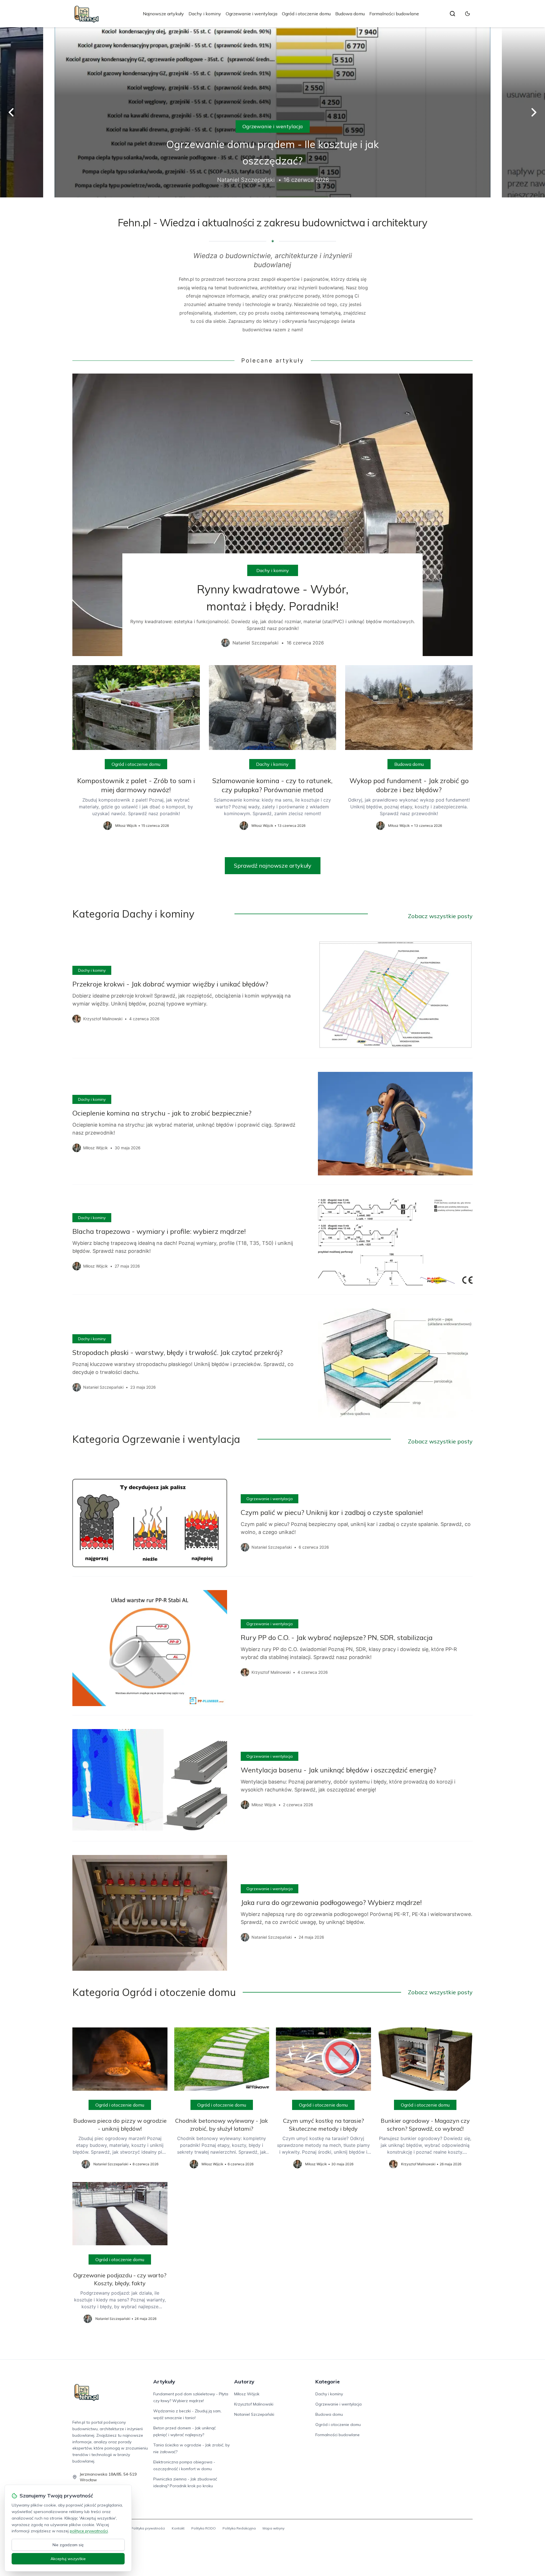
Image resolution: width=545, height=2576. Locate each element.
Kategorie (328, 2382)
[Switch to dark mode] (468, 14)
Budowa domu (350, 14)
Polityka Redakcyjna (239, 2528)
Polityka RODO (204, 2528)
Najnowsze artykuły (163, 14)
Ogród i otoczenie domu (306, 14)
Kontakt (178, 2528)
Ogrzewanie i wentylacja (251, 14)
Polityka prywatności (148, 2528)
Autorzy (244, 2382)
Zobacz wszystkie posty (440, 916)
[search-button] (452, 14)
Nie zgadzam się (68, 2545)
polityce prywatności (89, 2531)
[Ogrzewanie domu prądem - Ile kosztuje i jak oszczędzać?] (272, 112)
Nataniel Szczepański (254, 2414)
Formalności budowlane (394, 14)
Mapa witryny (273, 2528)
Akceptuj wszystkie (68, 2559)
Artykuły (164, 2382)
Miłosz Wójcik (247, 2394)
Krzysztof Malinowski (254, 2404)
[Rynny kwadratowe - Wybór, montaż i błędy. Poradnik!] (272, 515)
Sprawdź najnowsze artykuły (273, 866)
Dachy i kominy (205, 14)
